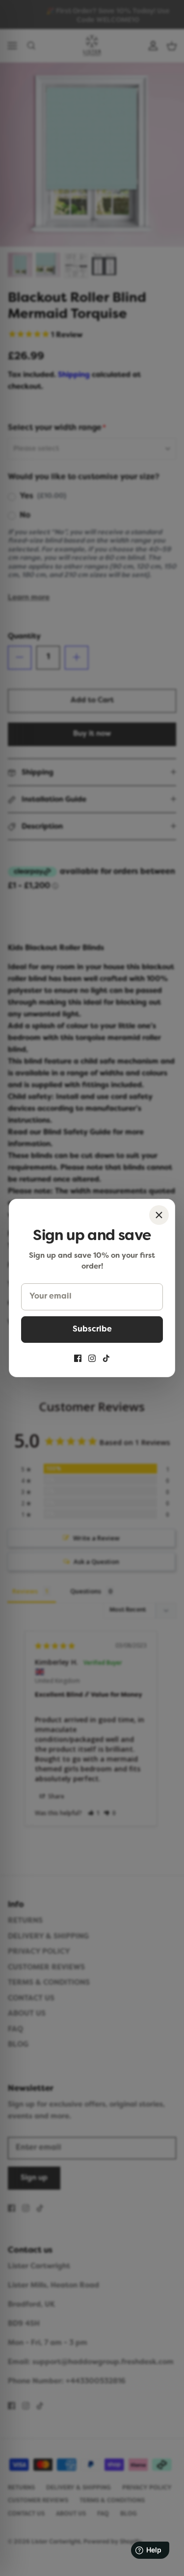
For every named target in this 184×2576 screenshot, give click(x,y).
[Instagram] (92, 1358)
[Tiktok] (106, 1358)
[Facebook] (78, 1358)
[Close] (159, 1215)
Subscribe (92, 1330)
